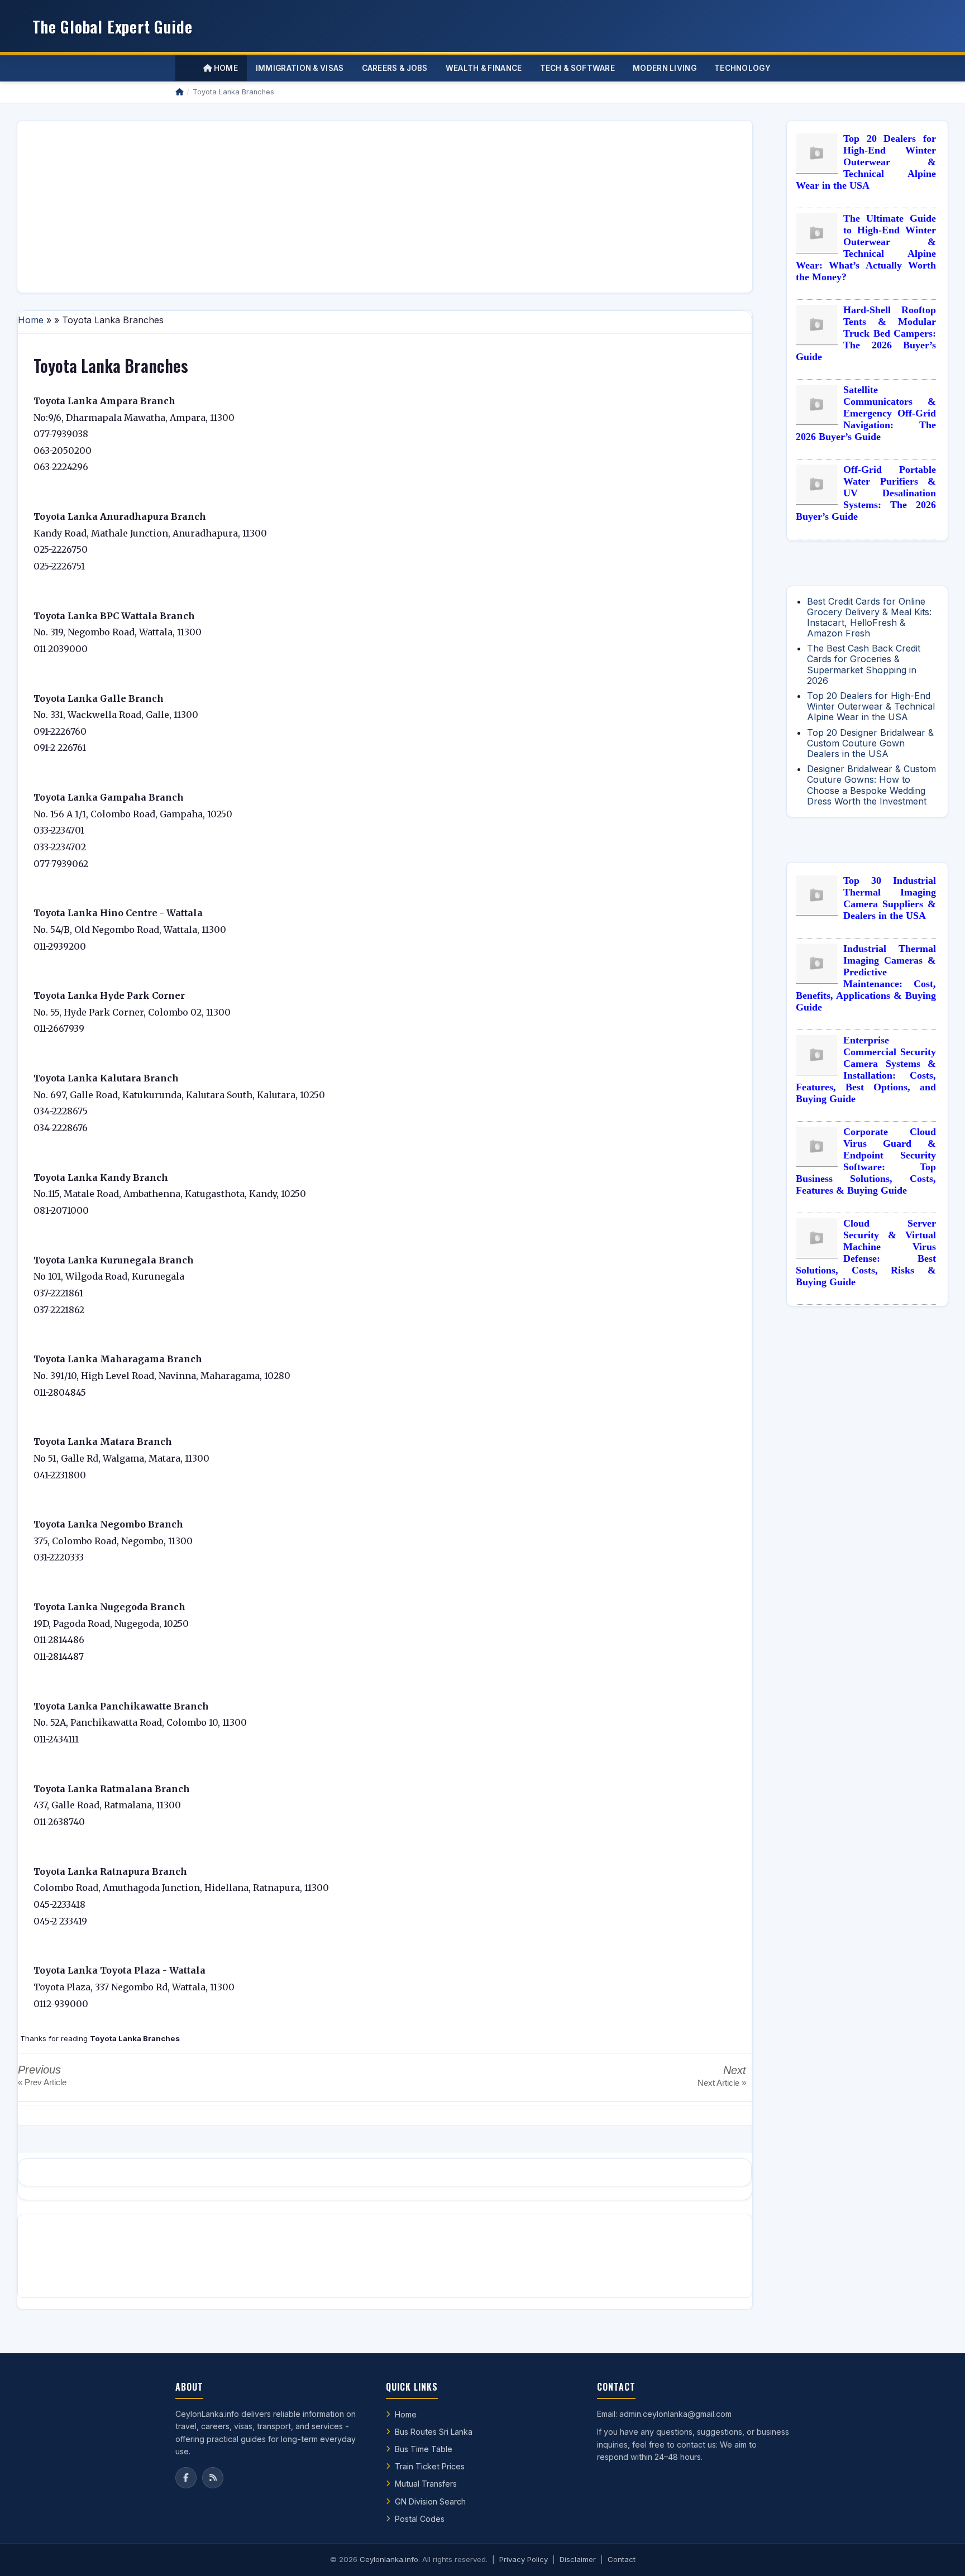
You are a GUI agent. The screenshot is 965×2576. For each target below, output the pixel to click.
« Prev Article (42, 2082)
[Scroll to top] (939, 2554)
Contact (622, 2559)
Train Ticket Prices (430, 2466)
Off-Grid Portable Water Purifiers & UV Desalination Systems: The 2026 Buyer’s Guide (866, 493)
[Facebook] (186, 2478)
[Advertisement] (361, 207)
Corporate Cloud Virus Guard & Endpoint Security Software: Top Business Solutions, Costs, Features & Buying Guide (866, 1161)
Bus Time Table (424, 2449)
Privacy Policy (524, 2559)
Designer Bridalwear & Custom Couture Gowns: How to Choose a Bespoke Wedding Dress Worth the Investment (871, 785)
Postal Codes (420, 2519)
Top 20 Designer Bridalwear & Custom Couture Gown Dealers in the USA (870, 743)
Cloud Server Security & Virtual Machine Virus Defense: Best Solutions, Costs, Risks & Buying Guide (866, 1253)
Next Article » (722, 2083)
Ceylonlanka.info (389, 2559)
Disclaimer (578, 2559)
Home (225, 68)
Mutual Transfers (426, 2484)
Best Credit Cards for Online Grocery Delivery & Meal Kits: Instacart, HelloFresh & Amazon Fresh (869, 617)
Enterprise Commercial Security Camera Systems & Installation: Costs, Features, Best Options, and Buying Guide (866, 1069)
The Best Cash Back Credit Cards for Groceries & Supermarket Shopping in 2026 (864, 664)
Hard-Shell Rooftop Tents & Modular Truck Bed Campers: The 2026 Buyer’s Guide (866, 333)
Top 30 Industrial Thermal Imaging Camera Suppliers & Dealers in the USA (890, 898)
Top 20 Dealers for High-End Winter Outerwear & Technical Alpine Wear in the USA (866, 162)
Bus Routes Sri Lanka (434, 2432)
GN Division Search (430, 2501)
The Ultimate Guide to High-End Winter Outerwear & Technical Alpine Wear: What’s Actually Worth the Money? (866, 248)
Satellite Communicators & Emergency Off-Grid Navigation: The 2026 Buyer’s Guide (866, 413)
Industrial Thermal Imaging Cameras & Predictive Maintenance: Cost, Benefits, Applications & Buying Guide (866, 978)
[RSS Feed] (213, 2478)
